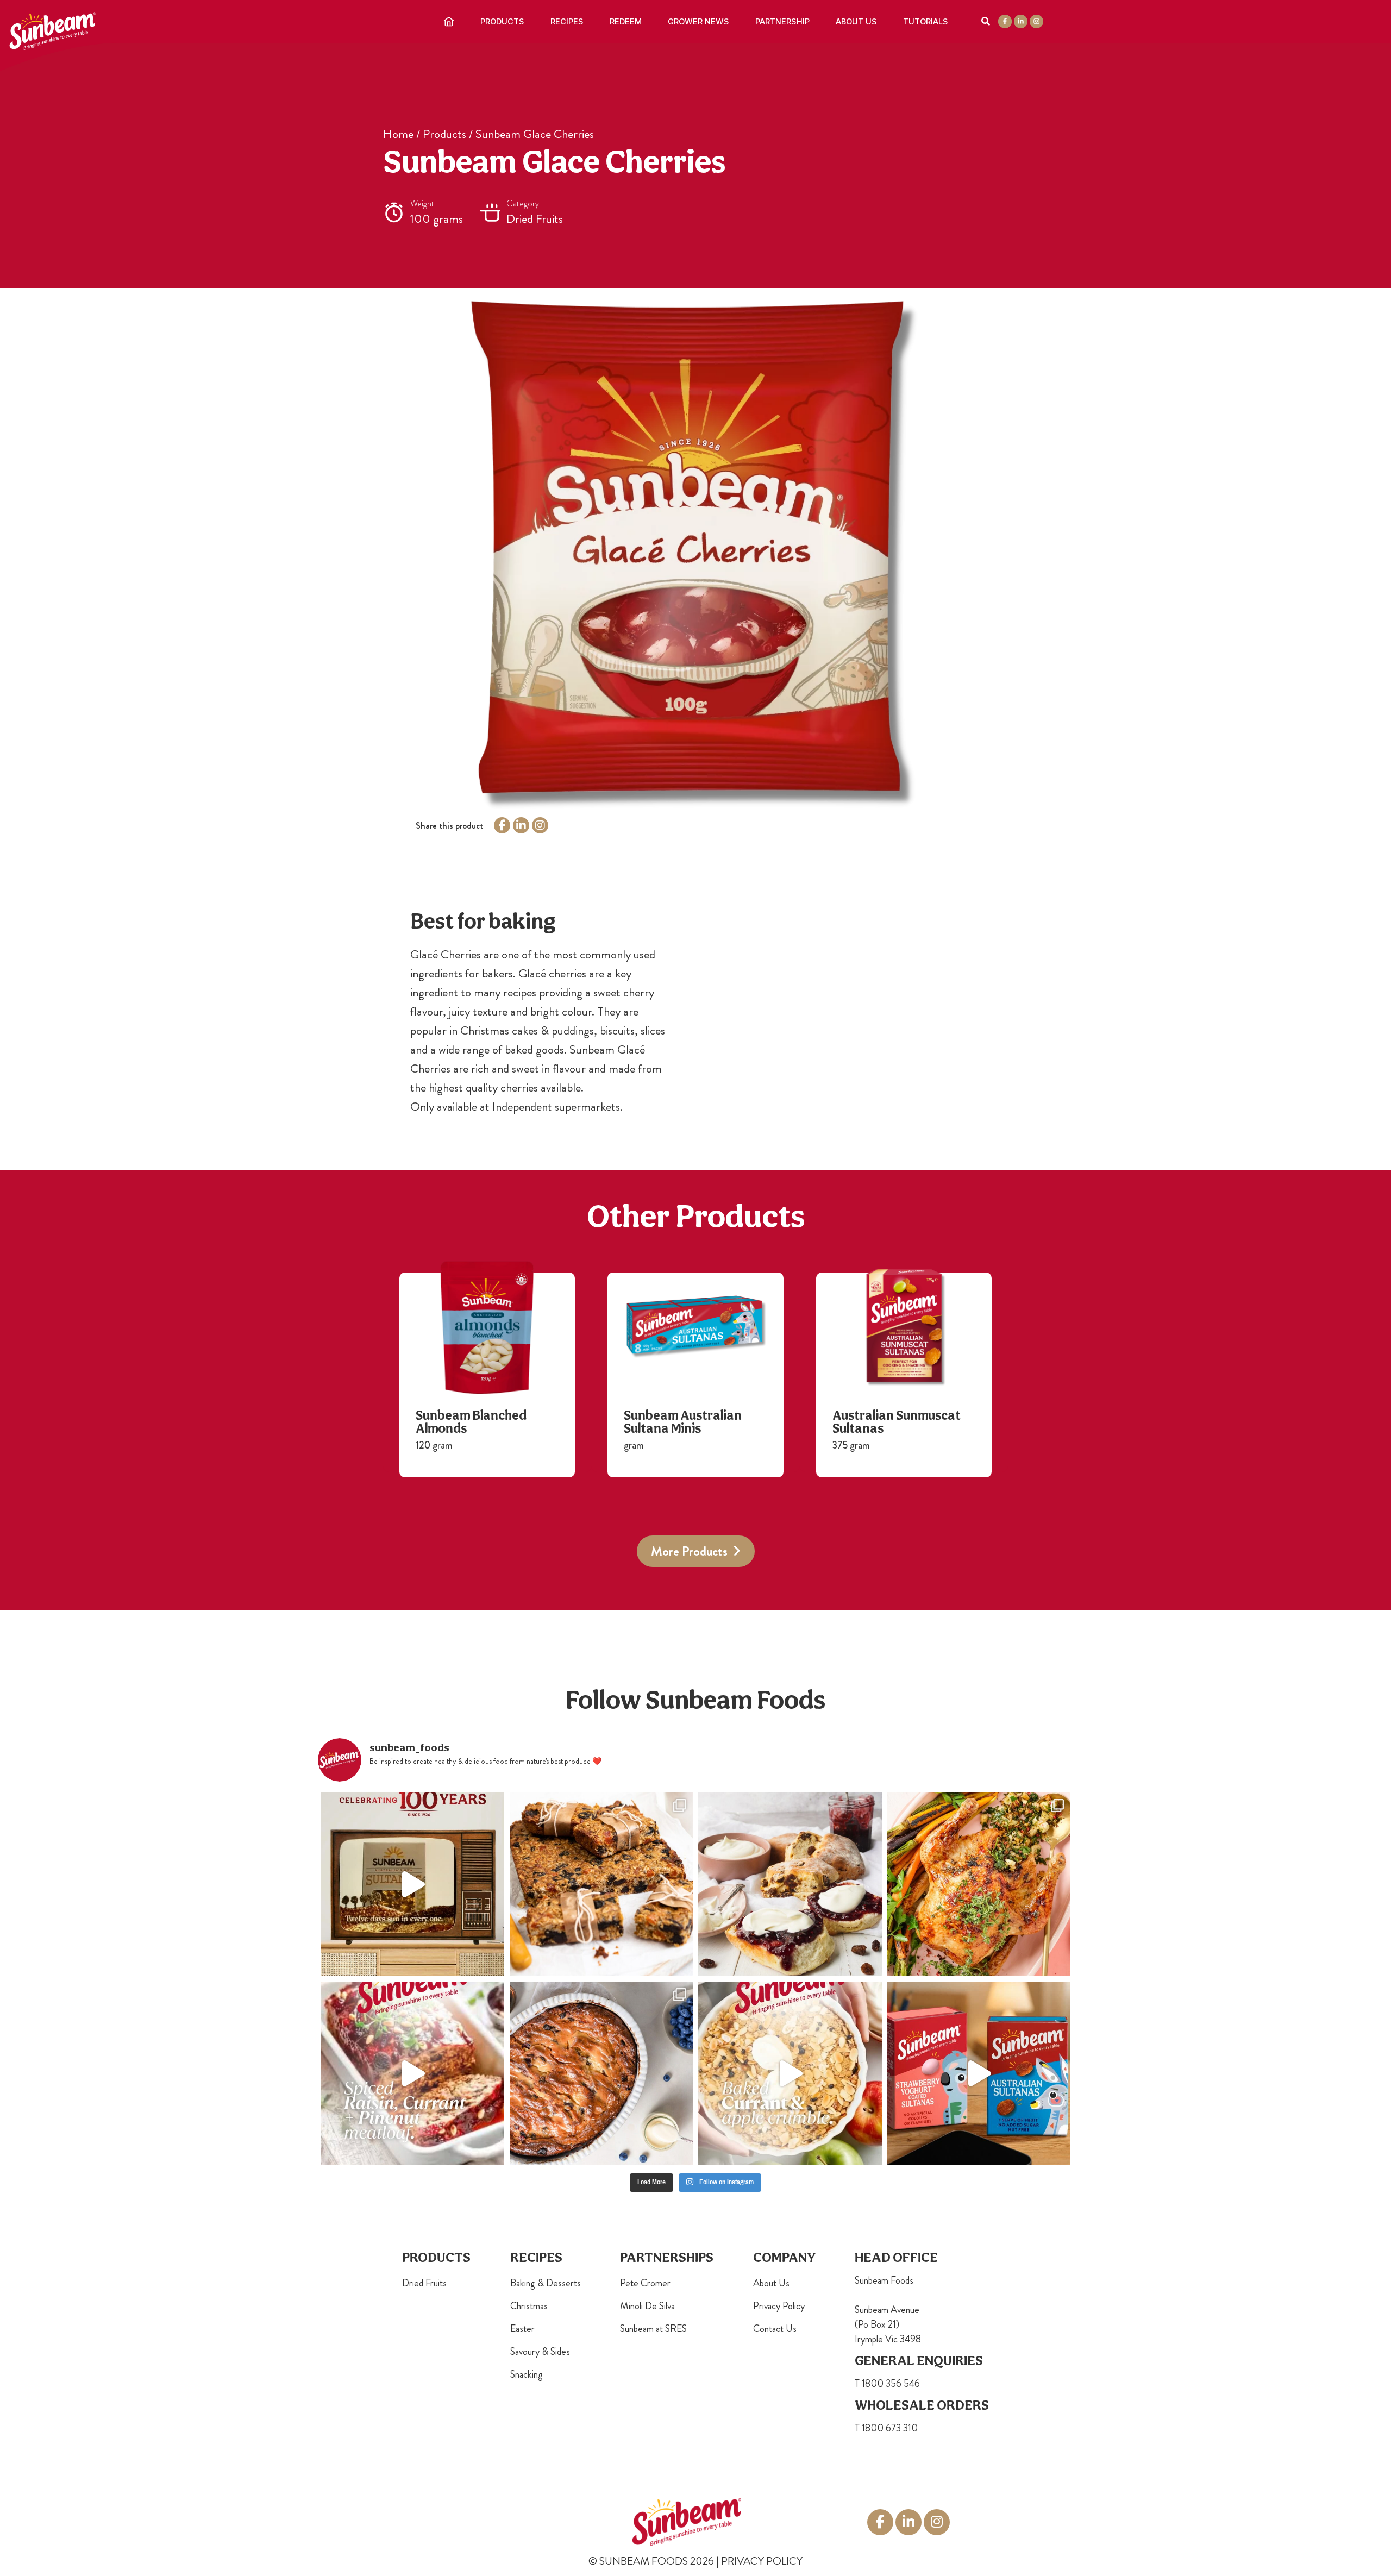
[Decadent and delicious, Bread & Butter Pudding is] (601, 2073)
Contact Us (775, 2329)
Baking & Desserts (546, 2283)
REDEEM (626, 22)
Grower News (698, 22)
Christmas (529, 2306)
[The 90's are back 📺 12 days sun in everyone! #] (412, 1884)
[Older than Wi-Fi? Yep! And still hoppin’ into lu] (979, 2073)
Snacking (527, 2374)
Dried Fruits (424, 2283)
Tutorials (926, 22)
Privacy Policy (779, 2306)
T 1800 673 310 (886, 2428)
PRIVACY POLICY (762, 2561)
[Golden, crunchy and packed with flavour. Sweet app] (790, 2073)
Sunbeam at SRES (653, 2329)
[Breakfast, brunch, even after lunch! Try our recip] (601, 1884)
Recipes (567, 22)
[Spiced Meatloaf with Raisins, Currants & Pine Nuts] (412, 2073)
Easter (522, 2329)
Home (398, 134)
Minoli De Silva (647, 2306)
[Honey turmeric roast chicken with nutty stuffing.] (979, 1884)
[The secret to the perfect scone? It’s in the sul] (790, 1884)
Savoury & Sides (540, 2352)
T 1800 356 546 (887, 2384)
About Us (856, 22)
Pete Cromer (645, 2283)
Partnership (782, 22)
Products (502, 22)
